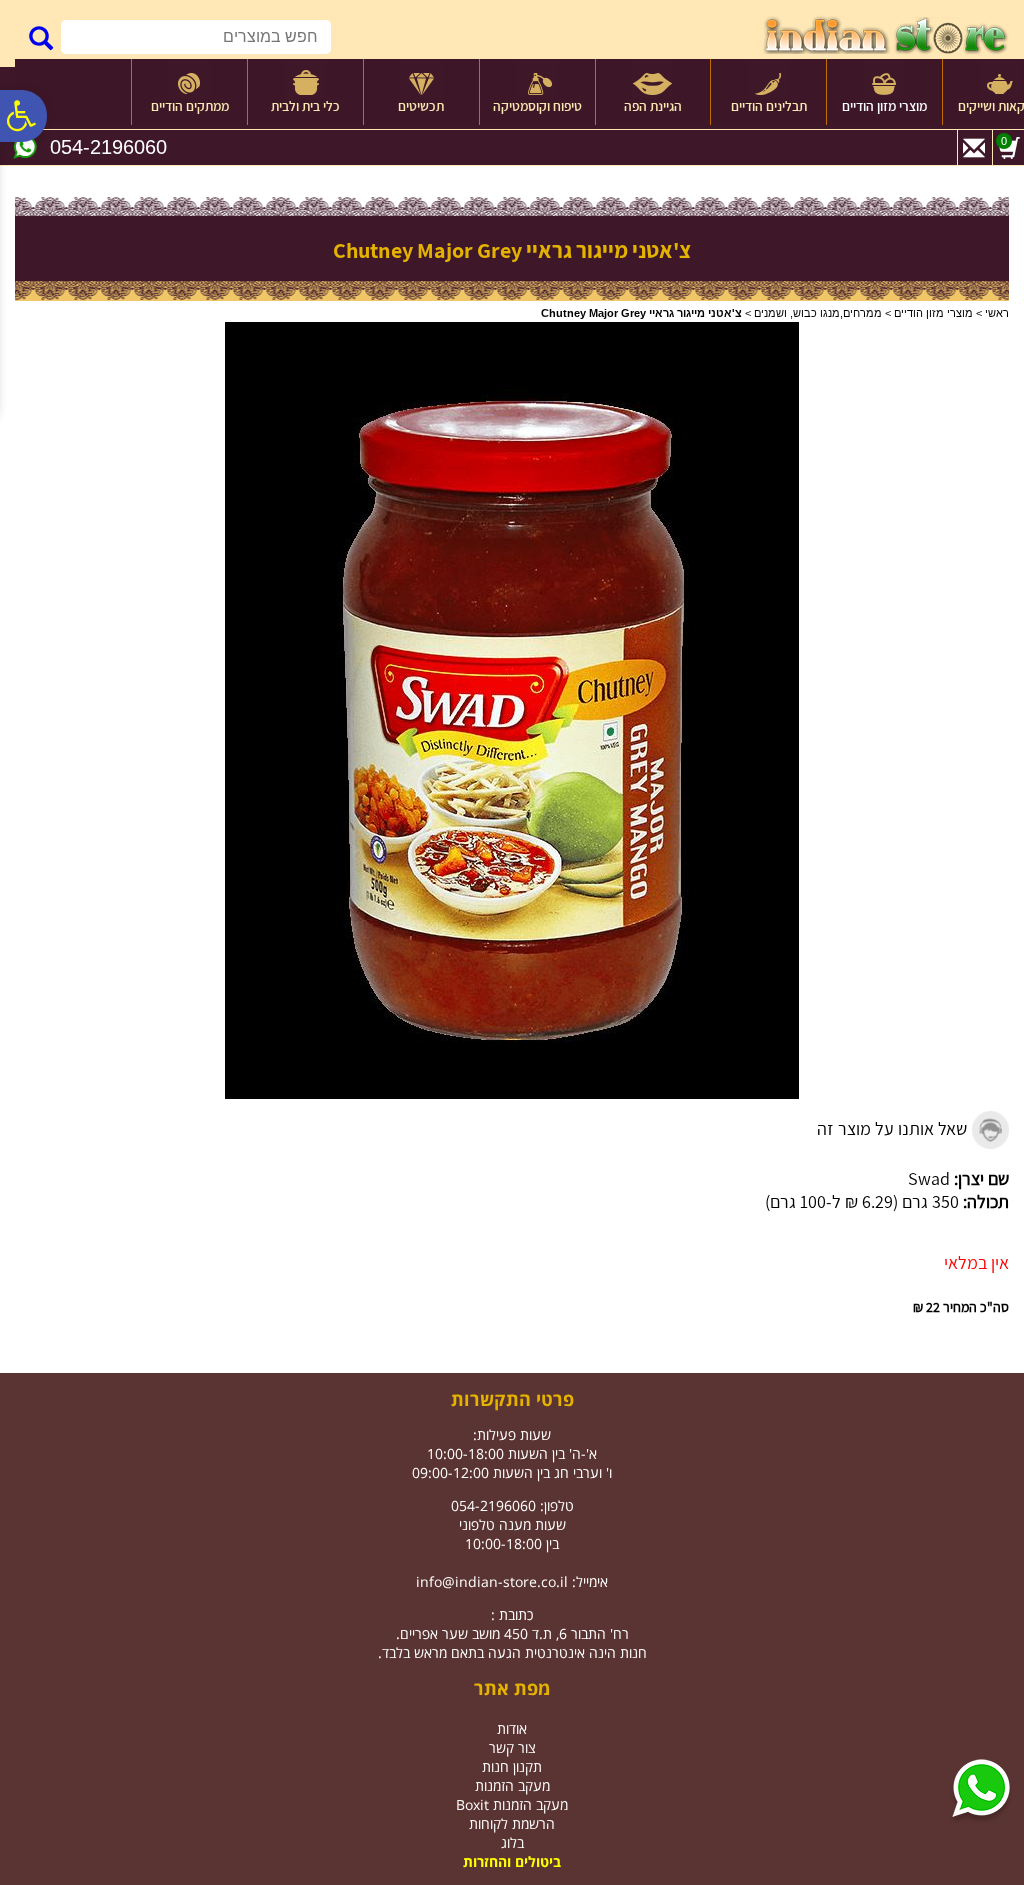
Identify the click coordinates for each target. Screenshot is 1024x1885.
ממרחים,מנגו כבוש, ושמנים (818, 313)
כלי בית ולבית (305, 106)
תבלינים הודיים (769, 106)
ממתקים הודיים (190, 106)
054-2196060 (108, 147)
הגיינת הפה (653, 106)
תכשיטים (421, 106)
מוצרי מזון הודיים (884, 106)
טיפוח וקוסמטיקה (537, 106)
